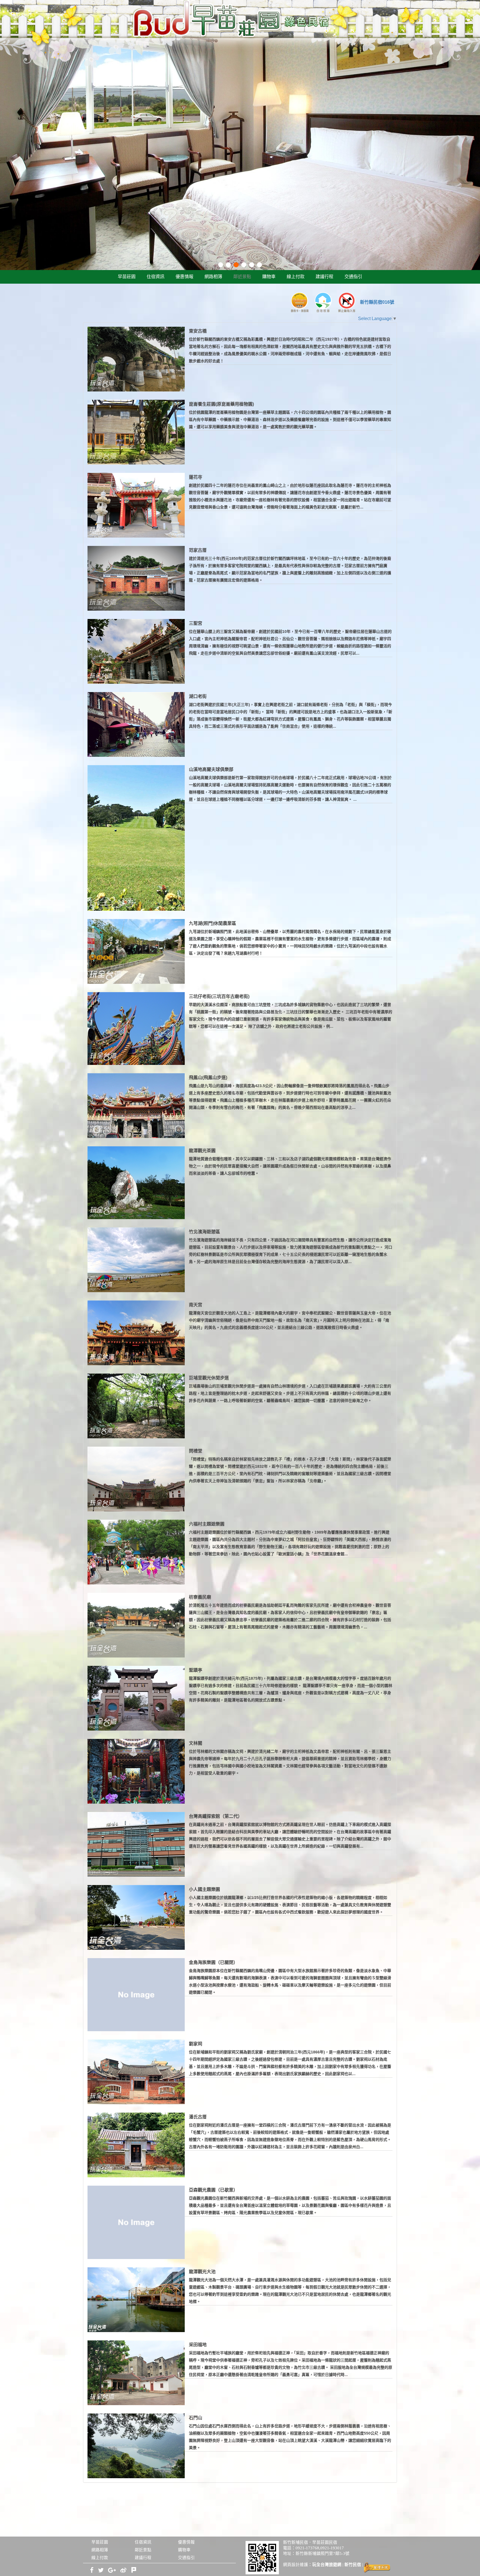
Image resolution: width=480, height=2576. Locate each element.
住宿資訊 (156, 277)
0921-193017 (332, 2548)
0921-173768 (307, 2548)
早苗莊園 (127, 277)
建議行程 (324, 277)
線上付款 (296, 277)
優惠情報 (184, 277)
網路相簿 (213, 277)
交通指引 (353, 277)
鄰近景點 (242, 277)
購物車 (269, 277)
